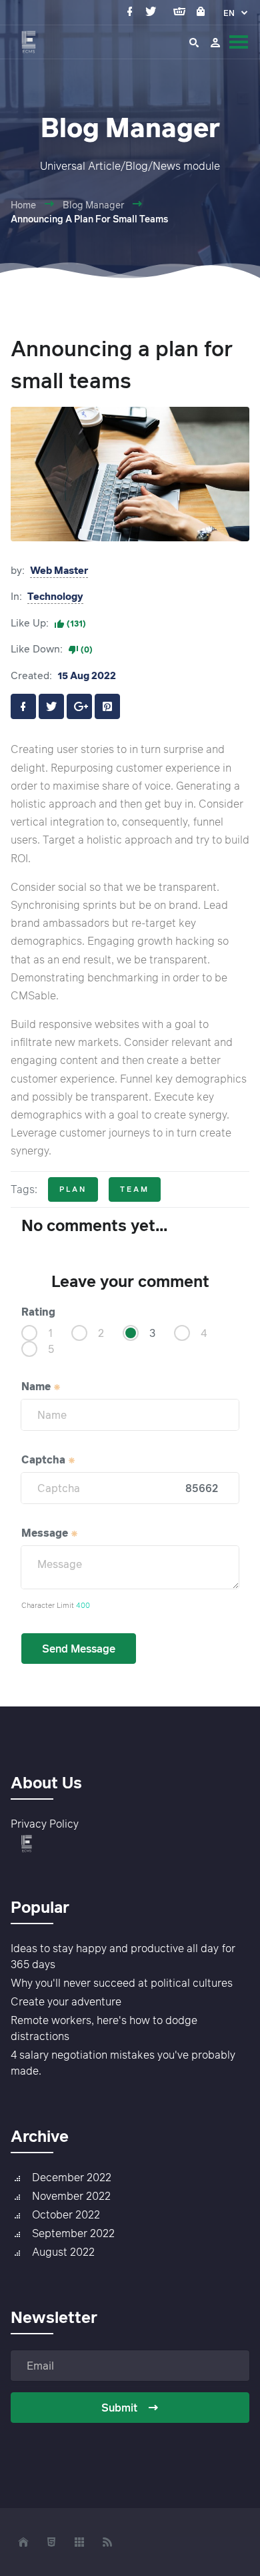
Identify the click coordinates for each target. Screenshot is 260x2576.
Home (23, 205)
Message (46, 1533)
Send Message (79, 1649)
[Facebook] (133, 12)
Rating (38, 1312)
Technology (55, 596)
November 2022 (71, 2196)
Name (37, 1386)
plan (73, 1189)
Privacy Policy (45, 1824)
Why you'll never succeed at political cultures (122, 1983)
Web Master (59, 570)
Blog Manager (93, 205)
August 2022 (63, 2252)
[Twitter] (153, 12)
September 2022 (73, 2233)
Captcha (45, 1459)
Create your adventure (66, 2001)
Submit (119, 2408)
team (135, 1189)
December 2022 (72, 2177)
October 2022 (66, 2214)
